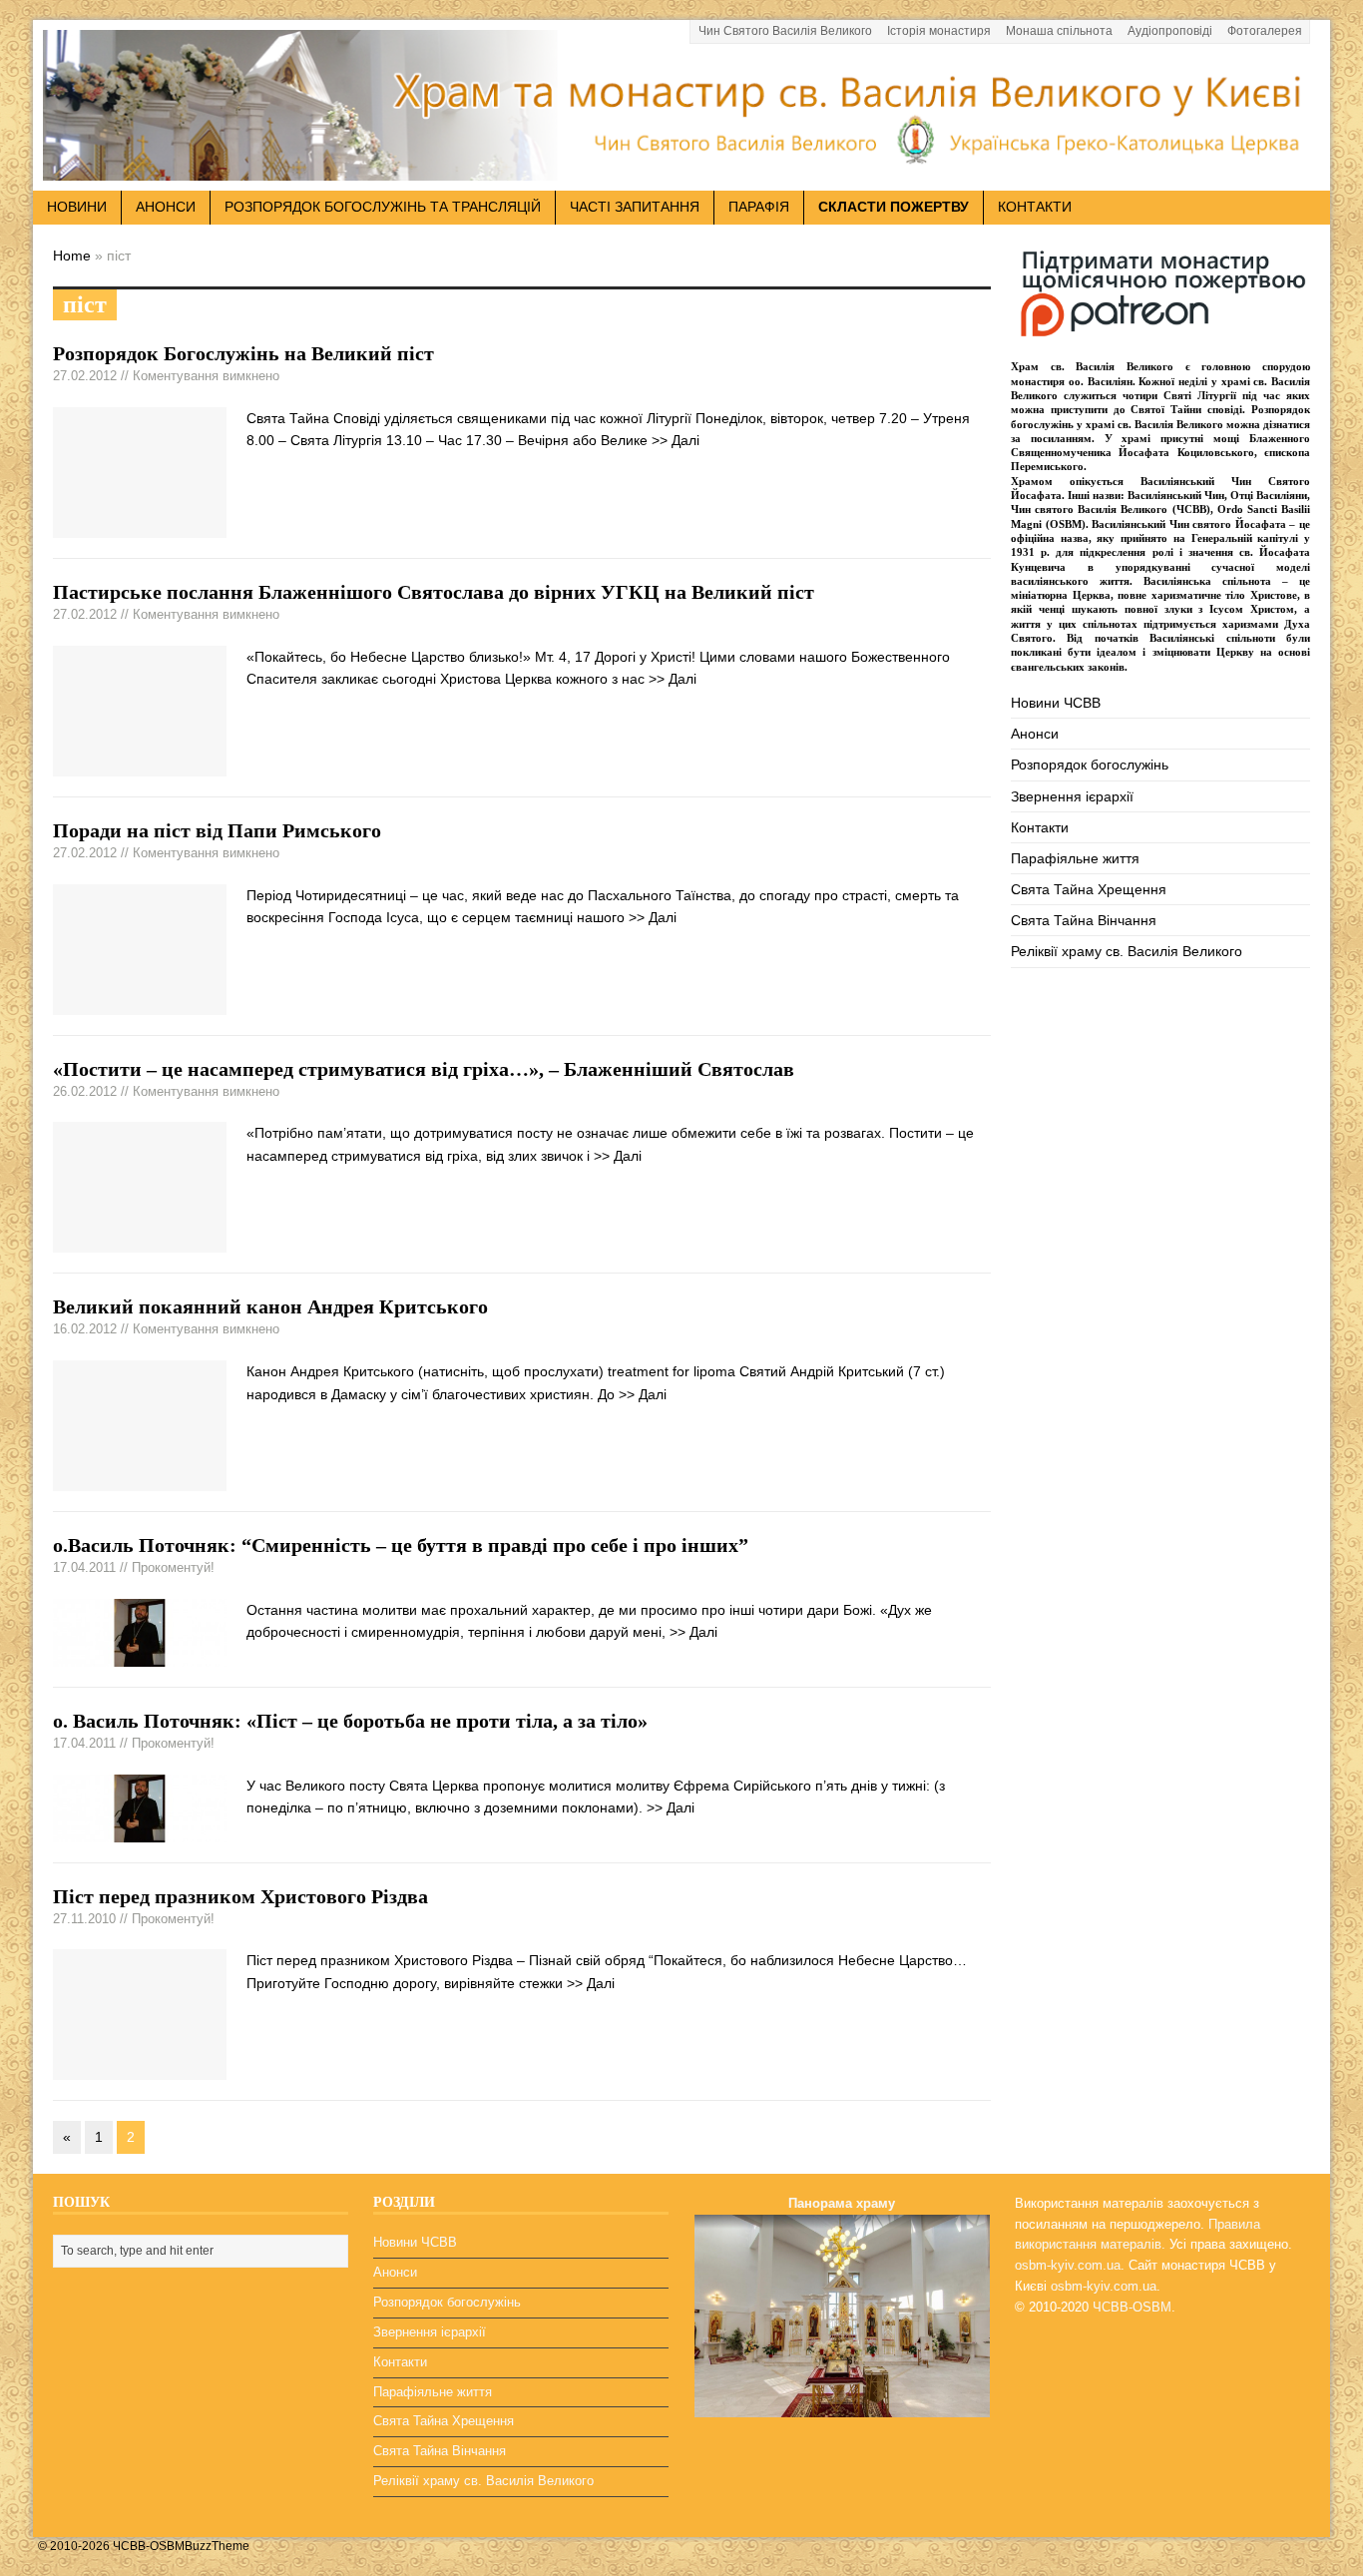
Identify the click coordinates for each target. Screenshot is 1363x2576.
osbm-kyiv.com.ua (1068, 2265)
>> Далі (676, 440)
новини (77, 207)
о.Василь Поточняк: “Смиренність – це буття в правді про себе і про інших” (401, 1545)
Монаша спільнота (1059, 31)
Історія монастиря (939, 31)
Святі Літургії (1200, 395)
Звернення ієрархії (1072, 796)
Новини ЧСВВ (1056, 703)
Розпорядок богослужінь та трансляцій (383, 207)
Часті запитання (635, 207)
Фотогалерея (1265, 31)
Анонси (1035, 734)
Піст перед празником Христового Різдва (240, 1896)
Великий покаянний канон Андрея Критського (270, 1306)
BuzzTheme (217, 2546)
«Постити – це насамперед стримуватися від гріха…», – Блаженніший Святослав (424, 1069)
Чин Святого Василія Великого (785, 31)
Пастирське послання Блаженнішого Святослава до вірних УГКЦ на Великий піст (434, 592)
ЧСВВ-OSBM (1132, 2307)
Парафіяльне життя (1075, 858)
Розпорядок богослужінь (1090, 765)
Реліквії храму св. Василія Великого (1127, 951)
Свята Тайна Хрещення (1089, 889)
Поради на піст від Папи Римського (217, 830)
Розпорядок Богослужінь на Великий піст (243, 353)
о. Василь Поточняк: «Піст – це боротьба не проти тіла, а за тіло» (350, 1721)
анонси (166, 207)
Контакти (1035, 207)
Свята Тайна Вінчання (1084, 920)
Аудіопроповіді (1170, 31)
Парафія (759, 207)
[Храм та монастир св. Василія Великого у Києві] (681, 169)
